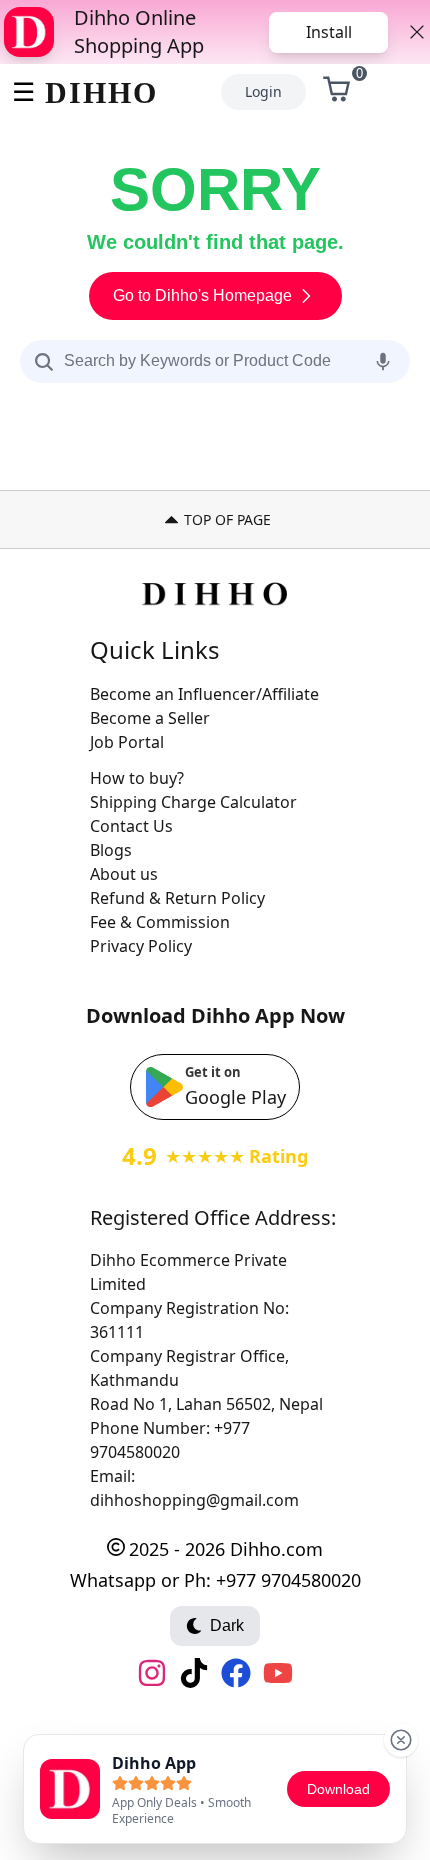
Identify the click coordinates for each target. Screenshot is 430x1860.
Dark (227, 1625)
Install (329, 32)
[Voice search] (383, 361)
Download (338, 1789)
